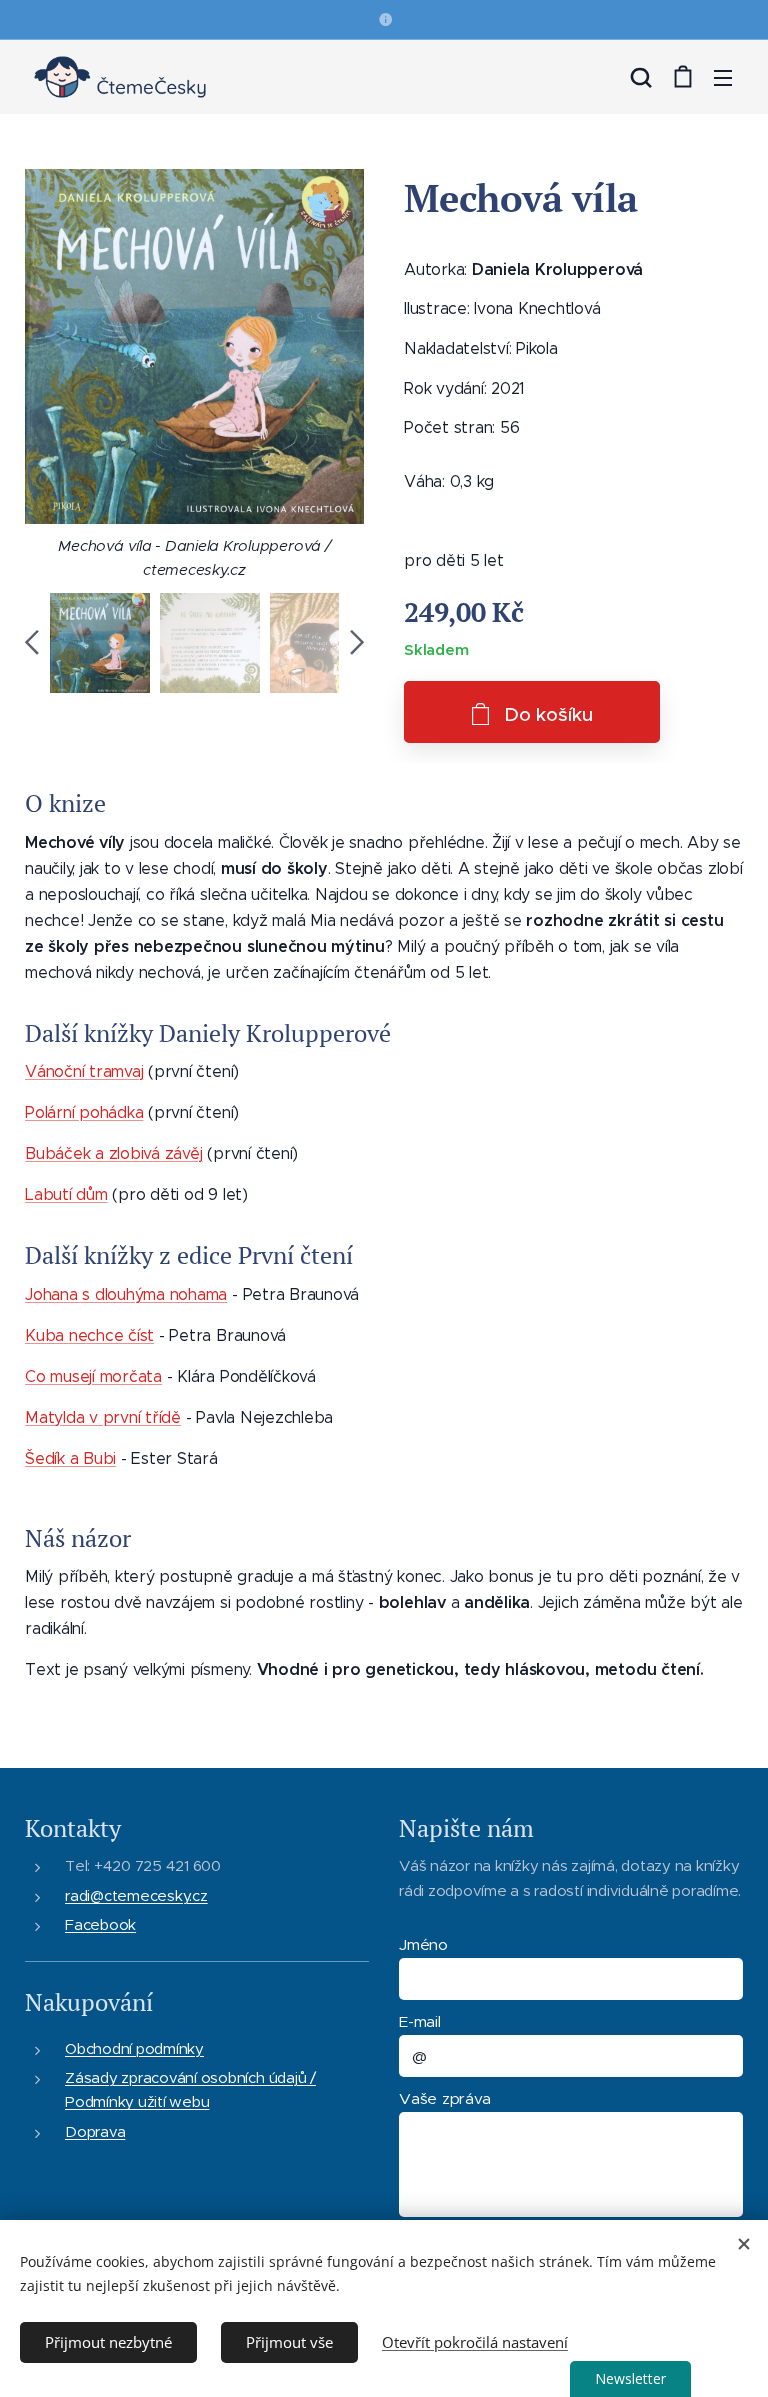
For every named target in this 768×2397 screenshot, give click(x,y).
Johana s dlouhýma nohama (126, 1294)
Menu (723, 77)
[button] (641, 77)
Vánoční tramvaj (84, 1071)
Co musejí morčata (93, 1376)
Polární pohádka (84, 1112)
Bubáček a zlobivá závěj (113, 1153)
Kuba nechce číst (89, 1335)
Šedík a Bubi (70, 1458)
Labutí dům (66, 1194)
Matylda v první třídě (103, 1417)
